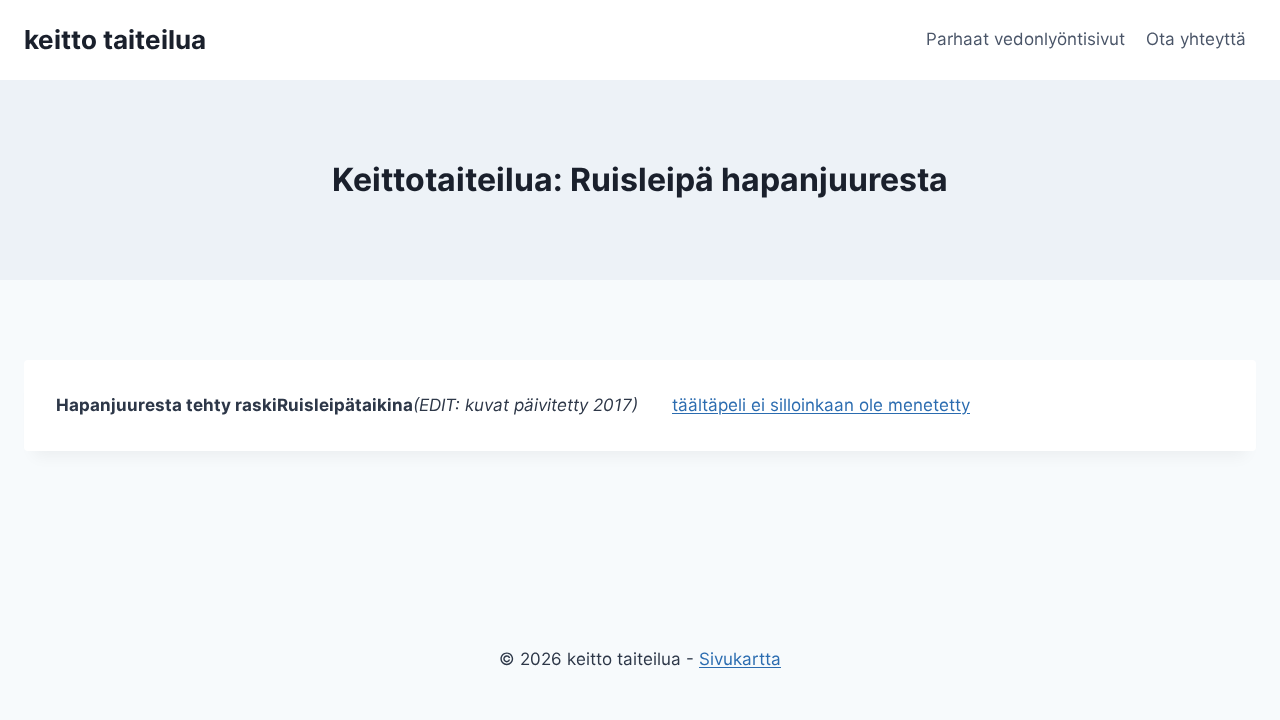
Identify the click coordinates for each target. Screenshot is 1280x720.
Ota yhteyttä (1196, 39)
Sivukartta (740, 659)
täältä (695, 405)
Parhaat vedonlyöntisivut (1025, 39)
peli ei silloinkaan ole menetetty (844, 405)
